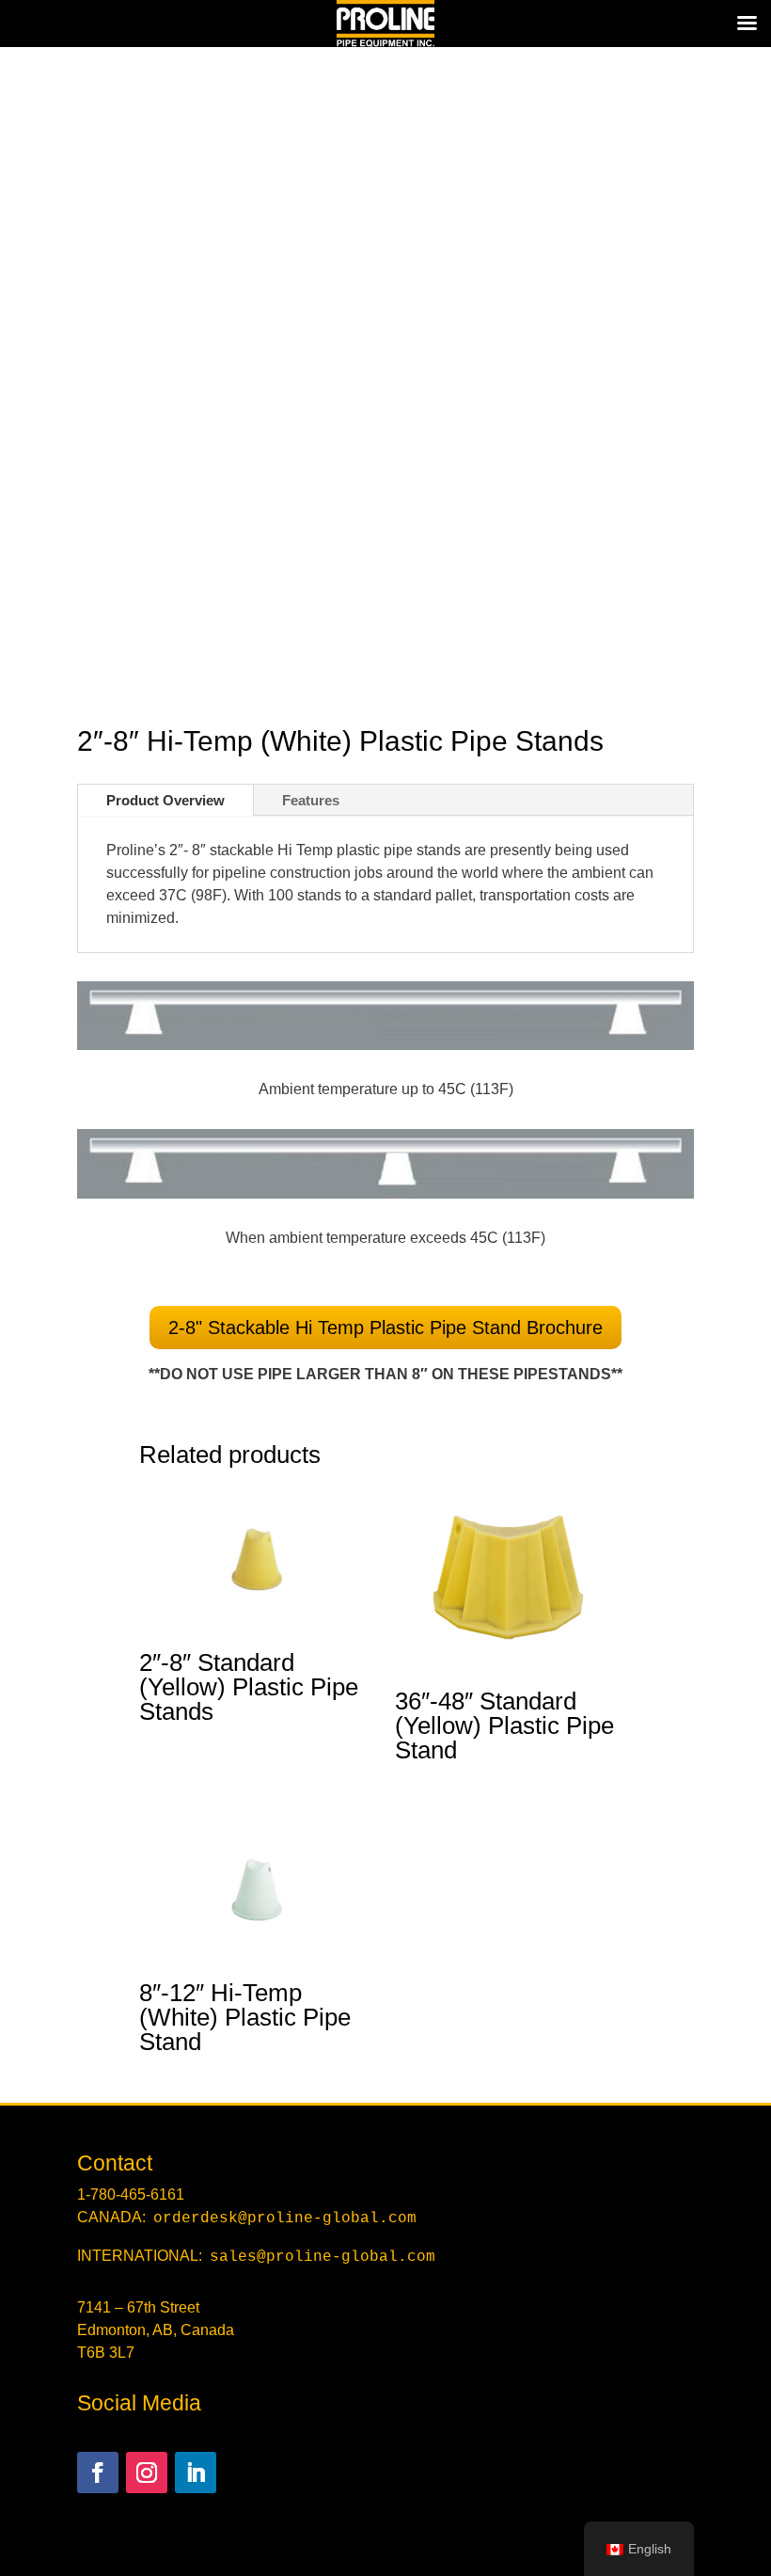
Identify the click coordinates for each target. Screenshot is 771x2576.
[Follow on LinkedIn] (196, 2473)
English (650, 2549)
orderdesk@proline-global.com (285, 2218)
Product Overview (165, 800)
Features (311, 800)
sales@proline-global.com (323, 2257)
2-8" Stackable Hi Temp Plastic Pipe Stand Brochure (385, 1328)
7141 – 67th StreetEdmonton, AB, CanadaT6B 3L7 (156, 2330)
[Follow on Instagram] (147, 2473)
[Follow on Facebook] (98, 2473)
